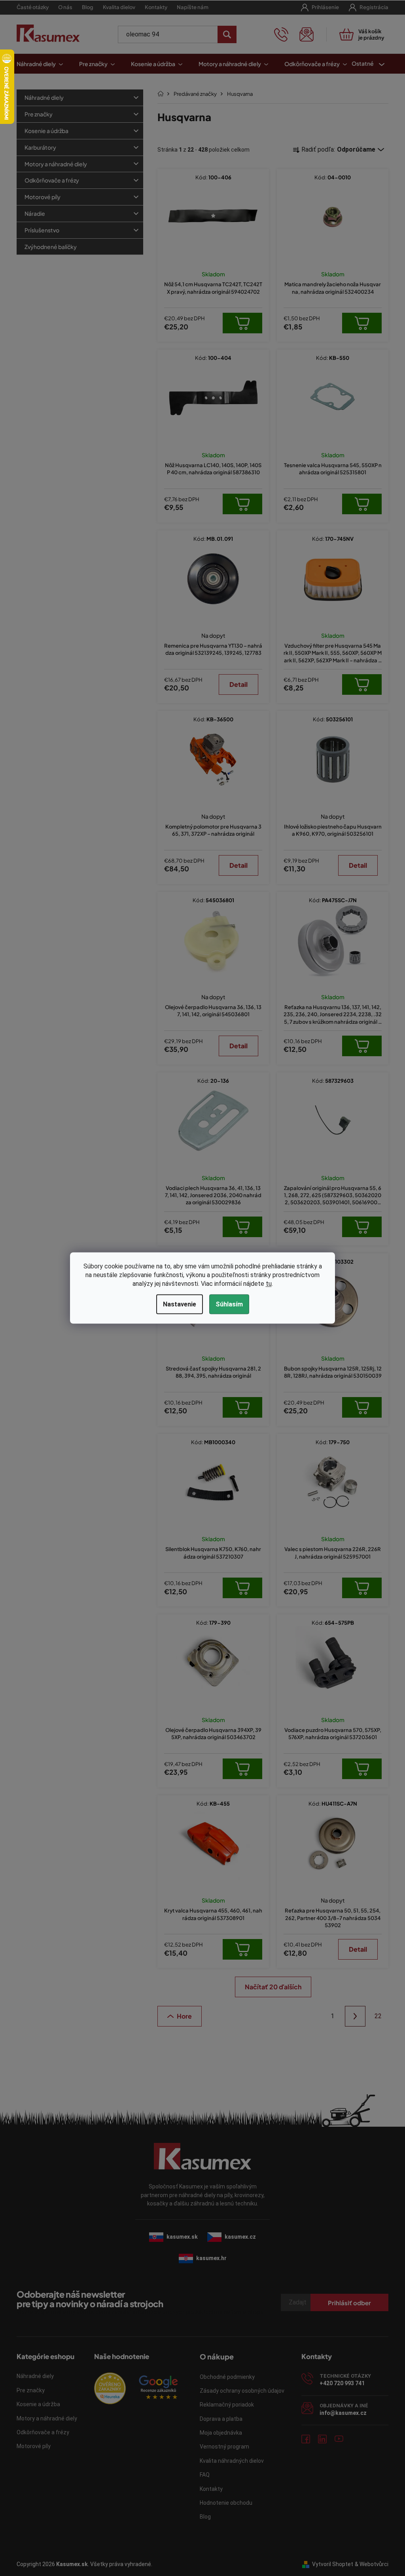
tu (266, 1284)
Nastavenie (176, 1304)
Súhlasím (226, 1304)
